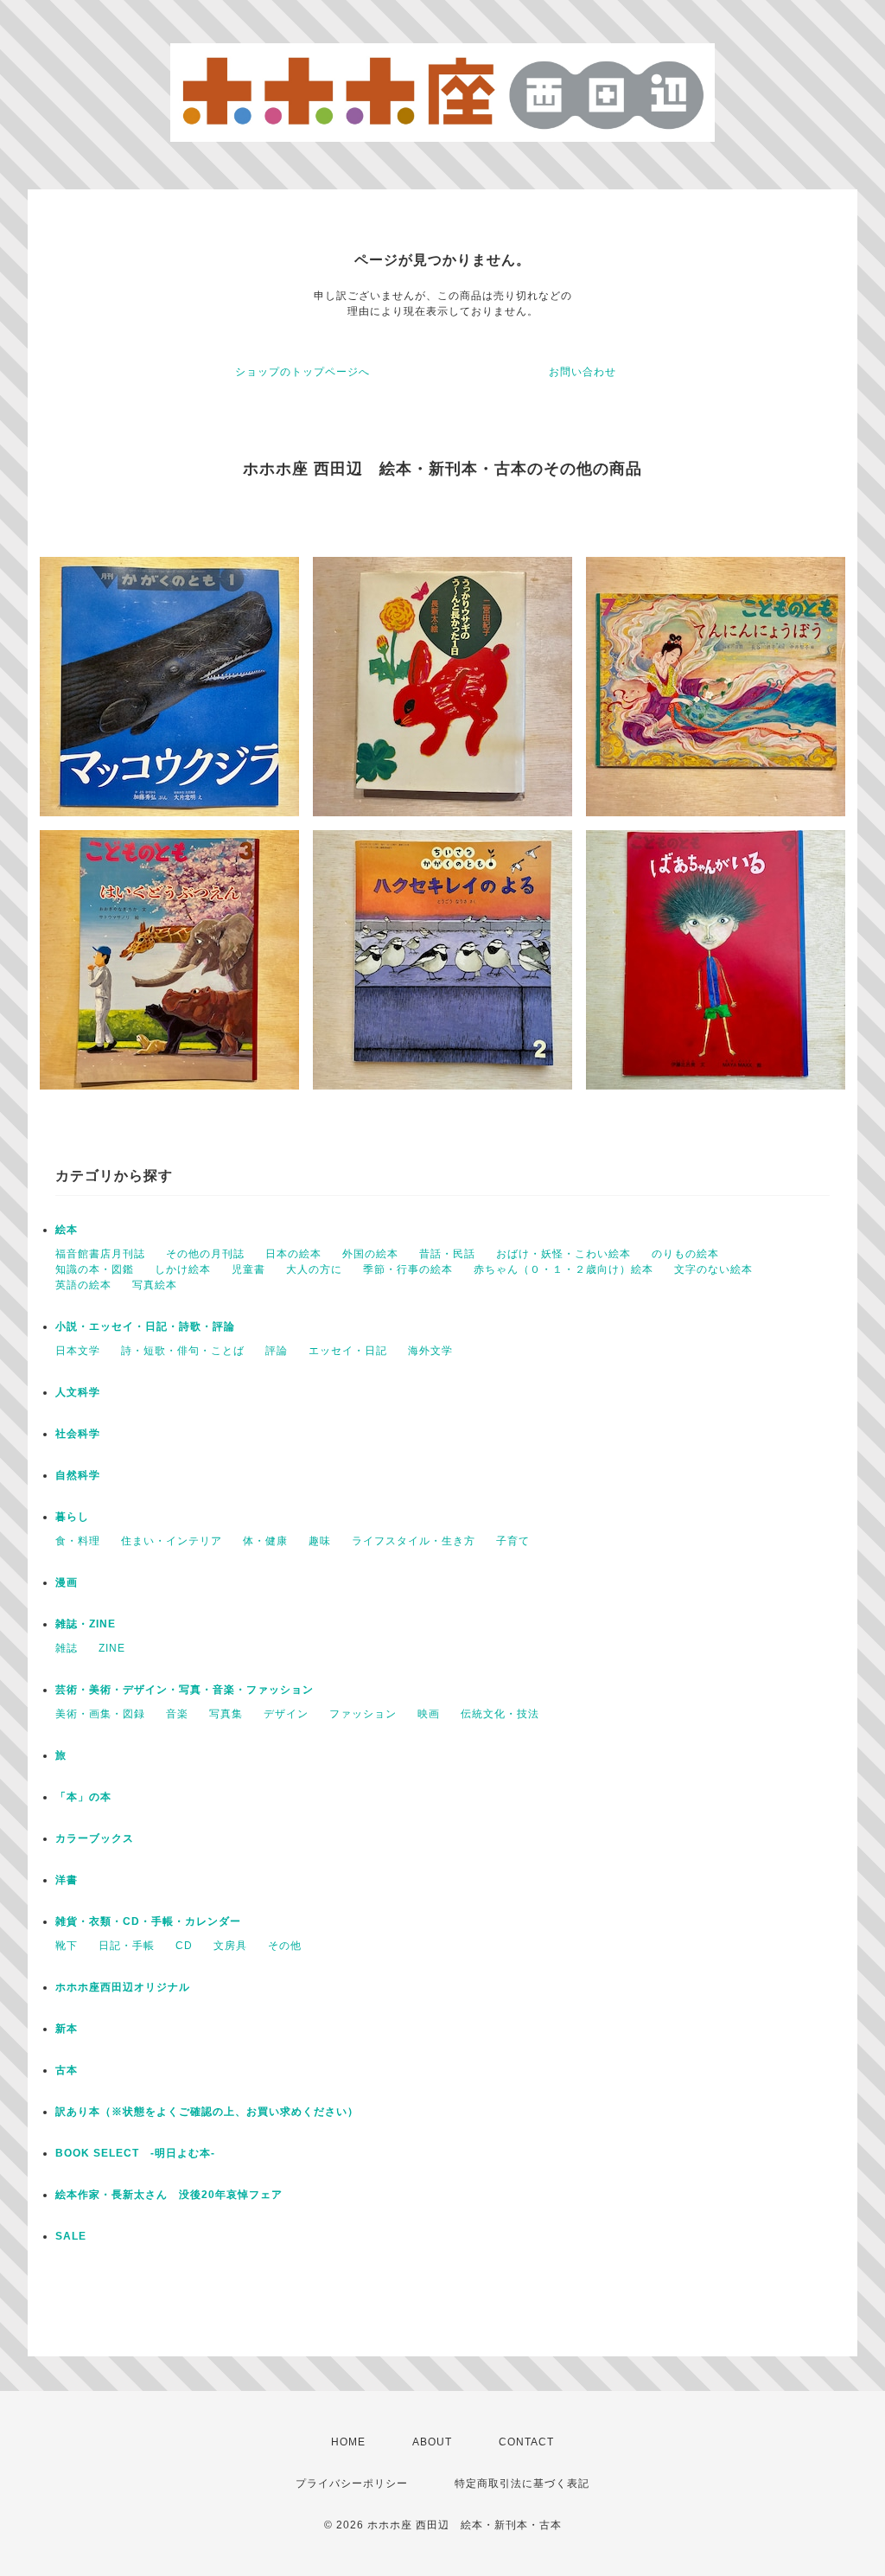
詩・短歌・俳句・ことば (183, 1351)
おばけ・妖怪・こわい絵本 (563, 1254)
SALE (71, 2236)
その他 (285, 1946)
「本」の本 (83, 1797)
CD (184, 1946)
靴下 (67, 1946)
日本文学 (78, 1351)
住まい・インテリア (172, 1541)
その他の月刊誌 (205, 1254)
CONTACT (526, 2442)
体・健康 (265, 1541)
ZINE (112, 1648)
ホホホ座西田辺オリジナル (123, 1987)
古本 (67, 2070)
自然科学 (78, 1475)
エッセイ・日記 (348, 1351)
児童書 (248, 1269)
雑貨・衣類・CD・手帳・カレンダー (148, 1921)
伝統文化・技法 (500, 1714)
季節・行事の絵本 (408, 1269)
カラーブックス (95, 1838)
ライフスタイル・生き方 (414, 1541)
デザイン (286, 1714)
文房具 (230, 1946)
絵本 (67, 1230)
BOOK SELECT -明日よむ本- (135, 2153)
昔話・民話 (447, 1254)
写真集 (226, 1714)
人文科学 (78, 1392)
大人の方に (314, 1269)
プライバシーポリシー (352, 2483)
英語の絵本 (83, 1285)
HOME (348, 2442)
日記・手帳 (127, 1946)
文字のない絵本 (713, 1269)
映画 (429, 1714)
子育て (513, 1541)
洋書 (67, 1880)
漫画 (67, 1582)
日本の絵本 (293, 1254)
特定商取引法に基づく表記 (522, 2483)
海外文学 (430, 1351)
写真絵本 (155, 1285)
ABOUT (432, 2442)
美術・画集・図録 (100, 1714)
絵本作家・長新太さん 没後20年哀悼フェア (169, 2195)
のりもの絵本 (685, 1254)
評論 (277, 1351)
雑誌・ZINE (86, 1624)
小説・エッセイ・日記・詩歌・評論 (145, 1326)
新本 (67, 2029)
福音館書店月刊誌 (100, 1254)
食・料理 (78, 1541)
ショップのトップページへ (302, 372)
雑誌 (67, 1648)
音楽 (177, 1714)
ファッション (363, 1714)
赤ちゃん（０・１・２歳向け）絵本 (563, 1269)
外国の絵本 (370, 1254)
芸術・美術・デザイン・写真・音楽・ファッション (185, 1690)
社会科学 (78, 1434)
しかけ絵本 (183, 1269)
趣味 (320, 1541)
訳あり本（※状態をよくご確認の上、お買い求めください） (207, 2112)
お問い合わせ (583, 372)
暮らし (72, 1517)
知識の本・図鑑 (95, 1269)
